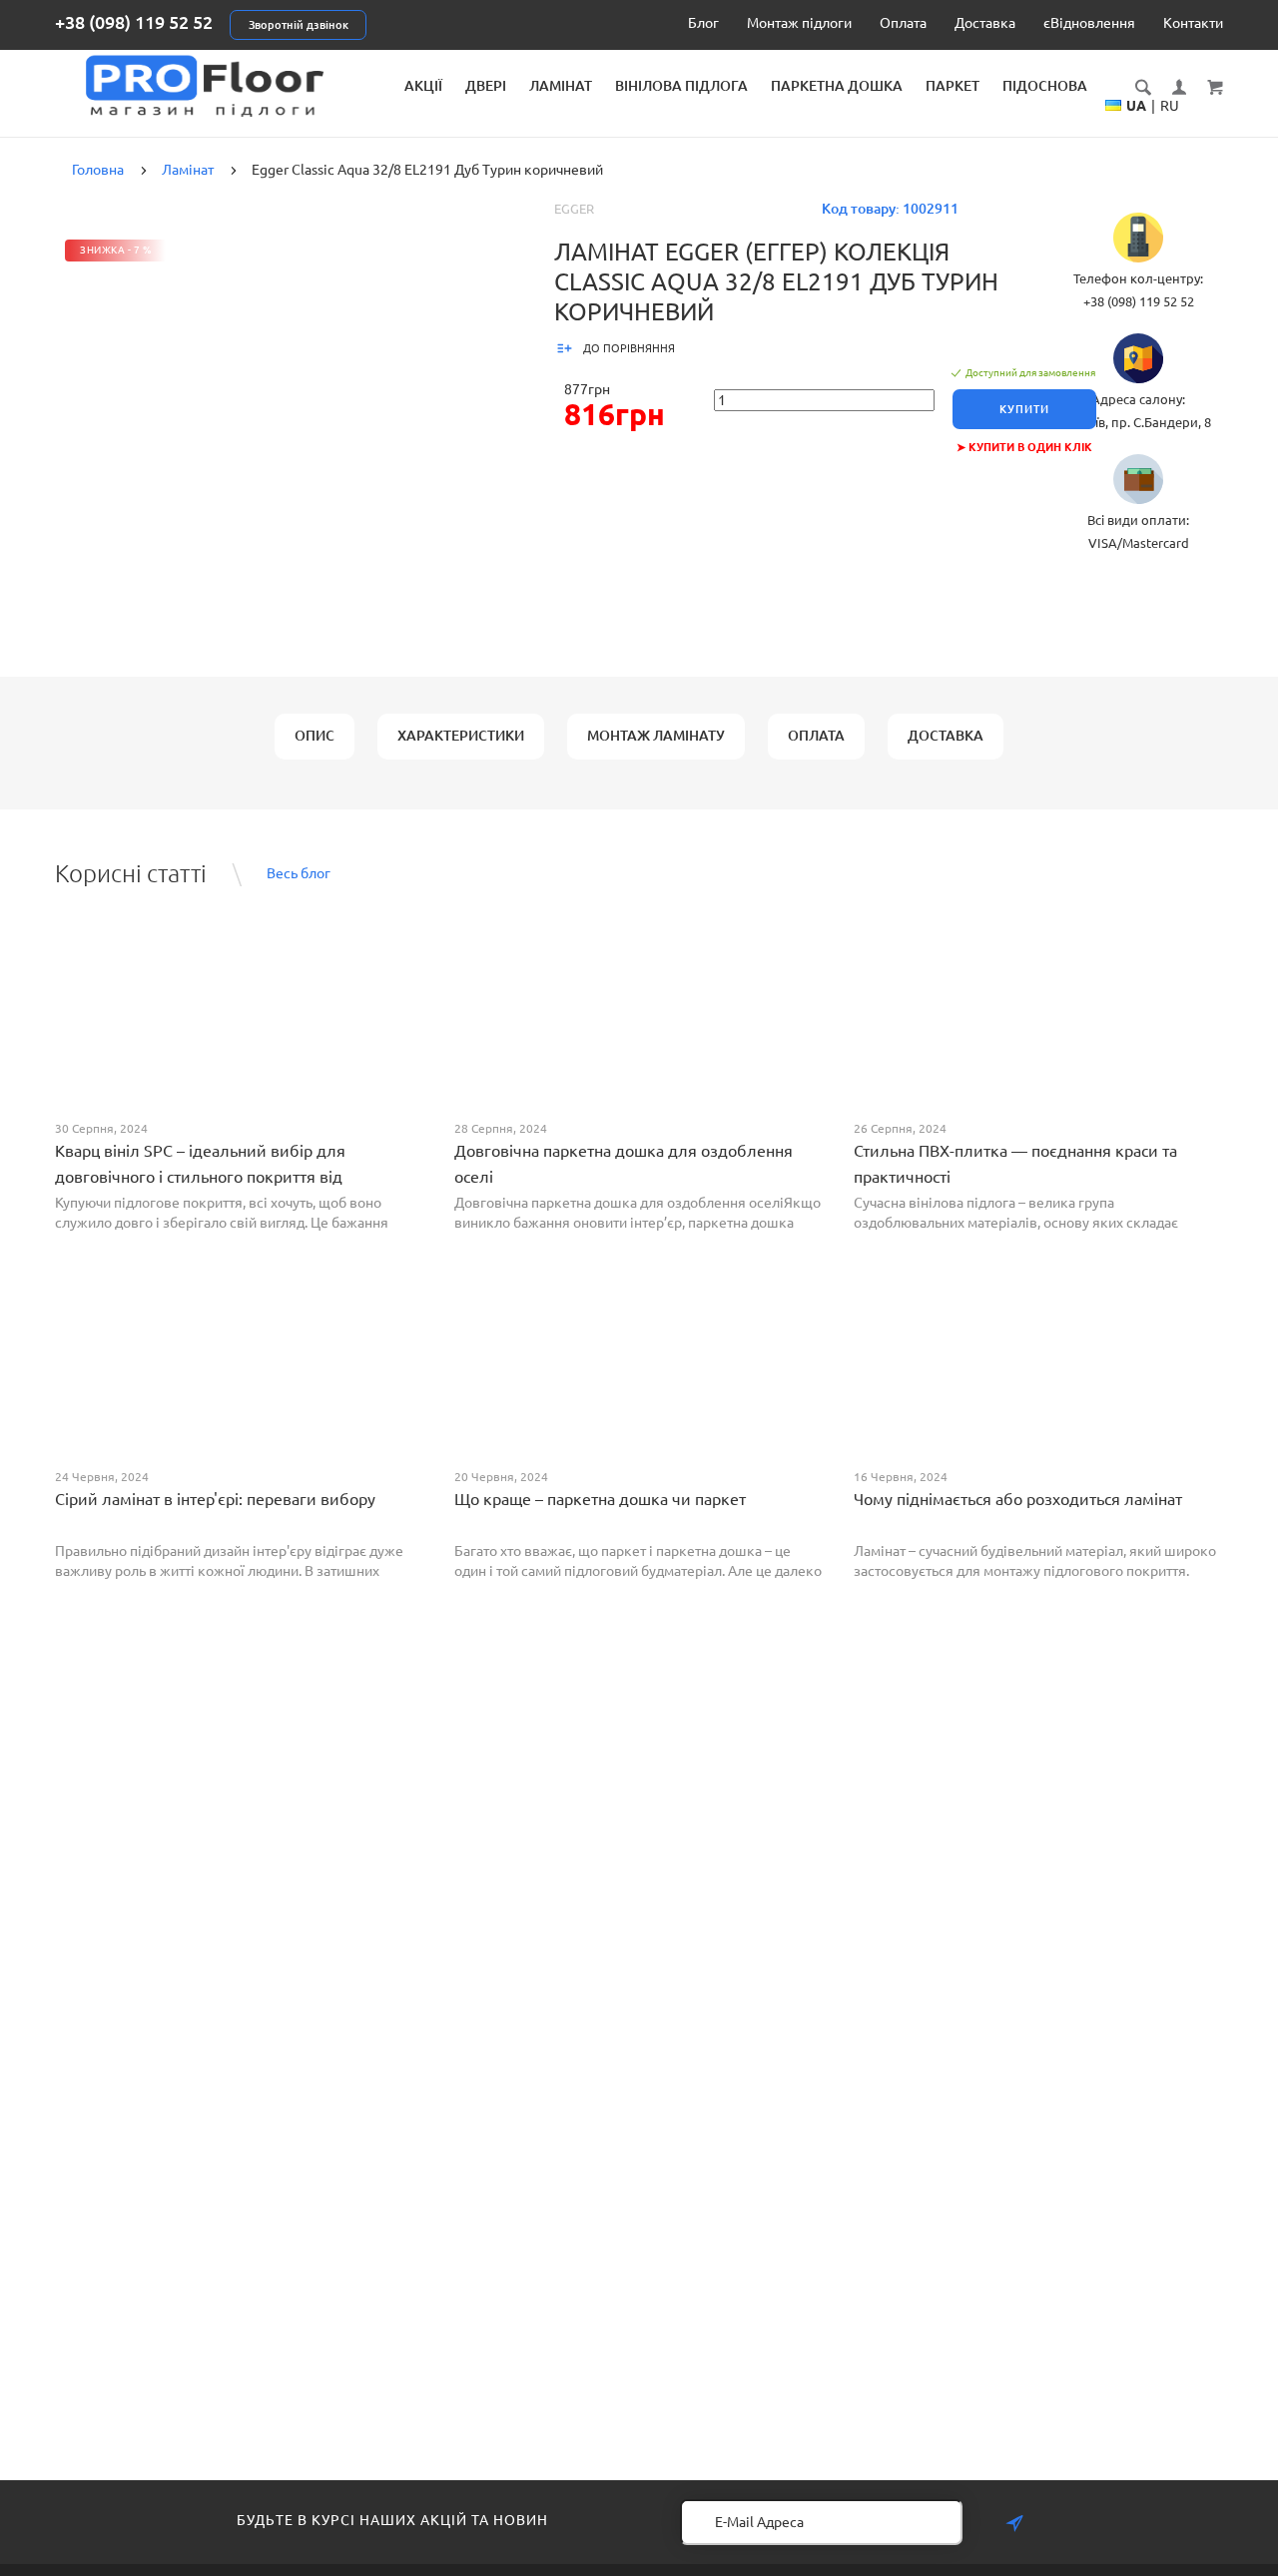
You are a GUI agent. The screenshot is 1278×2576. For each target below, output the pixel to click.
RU (1170, 106)
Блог (703, 23)
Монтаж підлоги (799, 23)
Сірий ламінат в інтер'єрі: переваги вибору (215, 1499)
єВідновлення (1089, 23)
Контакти (1193, 23)
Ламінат (561, 86)
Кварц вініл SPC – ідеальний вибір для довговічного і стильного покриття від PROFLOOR (200, 1177)
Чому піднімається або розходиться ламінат (1018, 1499)
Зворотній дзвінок (299, 25)
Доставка (985, 23)
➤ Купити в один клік (1024, 447)
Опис (315, 736)
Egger (574, 209)
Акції (423, 86)
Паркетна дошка (837, 86)
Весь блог (299, 873)
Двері (486, 86)
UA (1136, 106)
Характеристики (461, 736)
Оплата (903, 23)
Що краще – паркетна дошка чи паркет (600, 1499)
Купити (1024, 409)
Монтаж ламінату (656, 736)
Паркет (953, 86)
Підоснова (1045, 86)
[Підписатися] (1014, 2524)
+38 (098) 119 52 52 (134, 22)
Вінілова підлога (681, 86)
